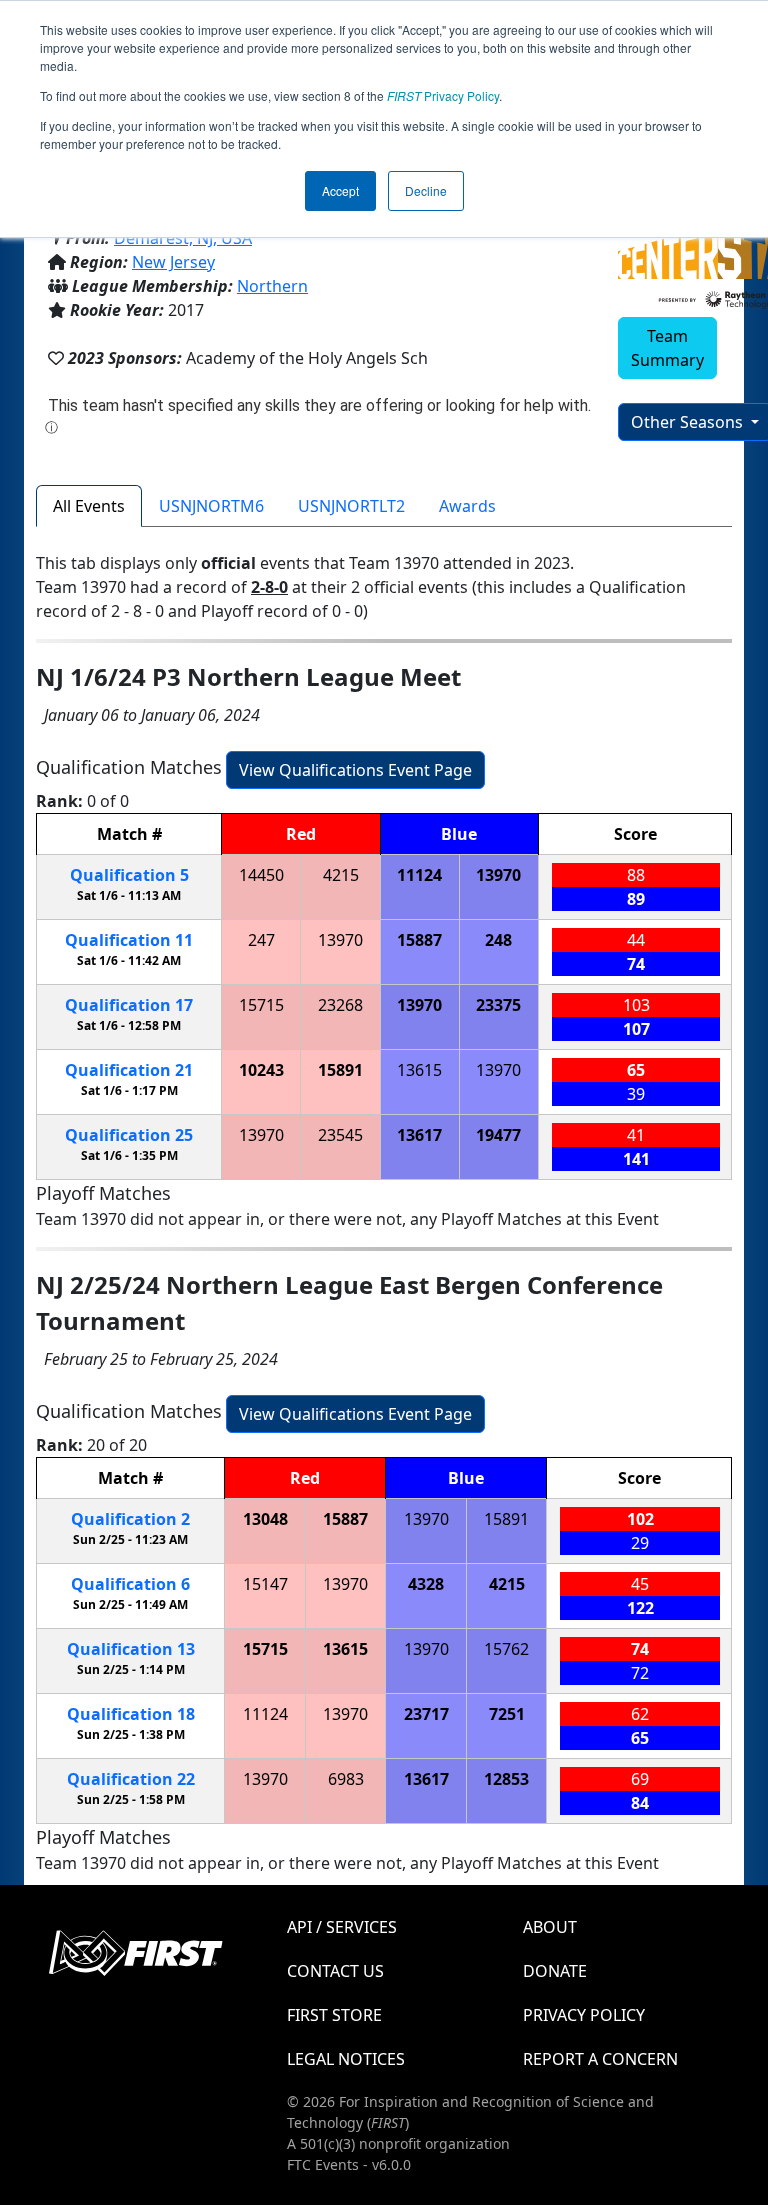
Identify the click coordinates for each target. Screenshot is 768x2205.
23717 (426, 1714)
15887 (419, 940)
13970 (498, 875)
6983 (346, 1779)
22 (131, 1779)
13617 (419, 1135)
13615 (419, 1070)
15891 (340, 1070)
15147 (265, 1584)
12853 (506, 1779)
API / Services (342, 1927)
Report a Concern (600, 2059)
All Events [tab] (89, 506)
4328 (426, 1584)
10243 (261, 1070)
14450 (261, 875)
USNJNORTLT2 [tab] (351, 506)
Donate (555, 1971)
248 (498, 940)
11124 (419, 875)
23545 (340, 1135)
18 (131, 1714)
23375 (498, 1005)
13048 (265, 1519)
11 (129, 940)
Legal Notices (346, 2059)
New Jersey (173, 262)
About (550, 1927)
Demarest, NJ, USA (183, 238)
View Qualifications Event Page (355, 770)
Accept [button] (340, 190)
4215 (341, 875)
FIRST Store (334, 2015)
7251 (507, 1714)
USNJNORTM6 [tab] (211, 506)
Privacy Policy (443, 95)
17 (129, 1005)
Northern (272, 286)
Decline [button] (426, 190)
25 (129, 1135)
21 (129, 1070)
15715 (261, 1005)
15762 (506, 1649)
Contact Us (335, 1971)
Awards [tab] (467, 506)
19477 (498, 1135)
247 (261, 940)
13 (131, 1649)
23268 (340, 1005)
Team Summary (667, 348)
